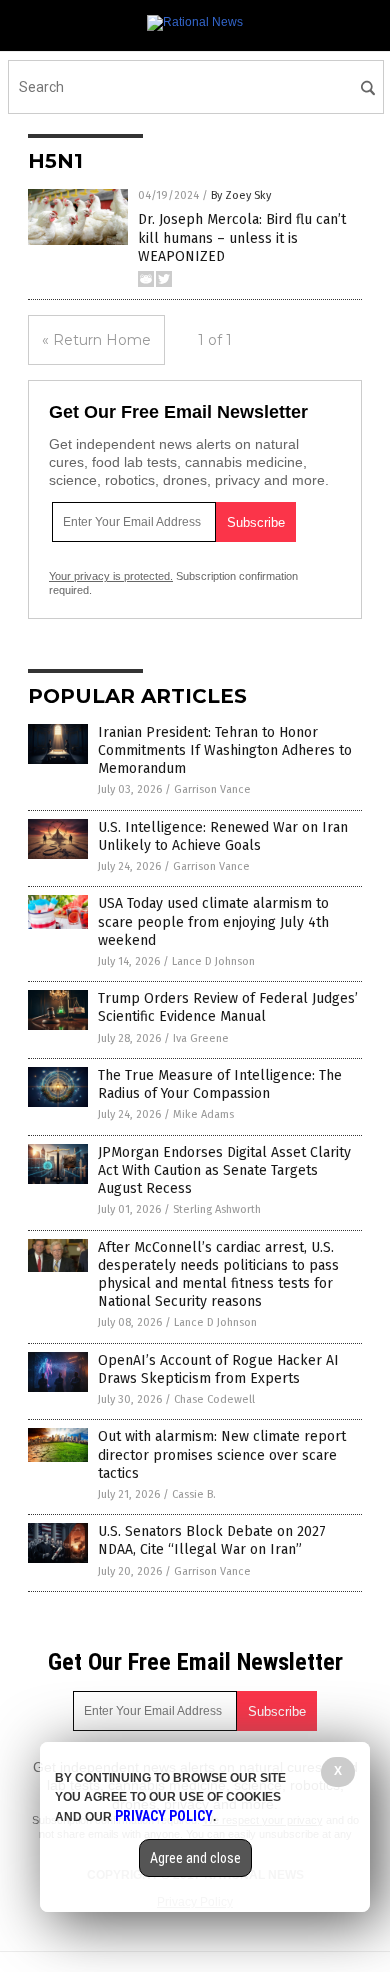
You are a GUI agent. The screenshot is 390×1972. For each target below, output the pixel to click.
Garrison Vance (212, 789)
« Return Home (96, 340)
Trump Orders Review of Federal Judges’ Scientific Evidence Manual (228, 1007)
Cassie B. (194, 1494)
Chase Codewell (214, 1399)
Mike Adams (203, 1114)
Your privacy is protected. (111, 576)
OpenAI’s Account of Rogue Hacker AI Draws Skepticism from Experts (218, 1369)
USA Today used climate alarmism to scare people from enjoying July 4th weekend (213, 921)
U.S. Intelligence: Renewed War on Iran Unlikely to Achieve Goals (223, 836)
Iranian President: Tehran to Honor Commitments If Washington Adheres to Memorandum (225, 750)
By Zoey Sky (241, 195)
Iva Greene (201, 1038)
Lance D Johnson (213, 961)
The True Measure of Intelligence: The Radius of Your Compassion (220, 1084)
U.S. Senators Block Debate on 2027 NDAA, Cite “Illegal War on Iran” (212, 1540)
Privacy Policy (164, 1816)
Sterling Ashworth (217, 1209)
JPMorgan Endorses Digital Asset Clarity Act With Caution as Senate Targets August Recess (224, 1170)
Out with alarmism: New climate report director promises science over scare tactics (222, 1454)
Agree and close (195, 1858)
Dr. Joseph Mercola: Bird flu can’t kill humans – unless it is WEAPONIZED (242, 237)
